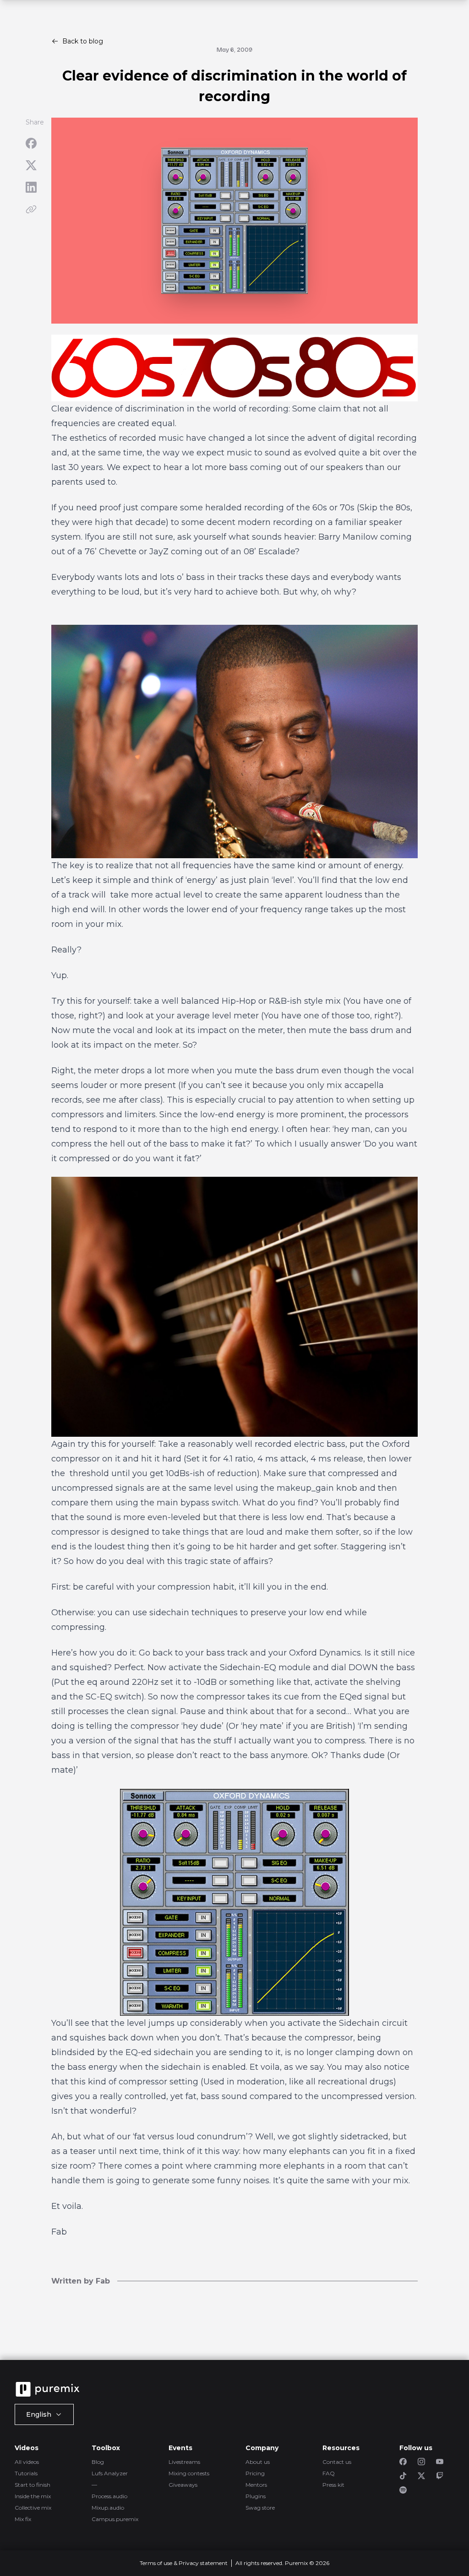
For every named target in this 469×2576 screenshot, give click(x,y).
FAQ (329, 2473)
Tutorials (26, 2473)
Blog (98, 2462)
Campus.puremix (115, 2519)
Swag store (260, 2508)
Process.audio (109, 2496)
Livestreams (184, 2462)
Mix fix (23, 2519)
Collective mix (33, 2508)
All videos (27, 2462)
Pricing (255, 2473)
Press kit (333, 2485)
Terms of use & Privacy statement (184, 2563)
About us (258, 2462)
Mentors (256, 2485)
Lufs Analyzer (110, 2473)
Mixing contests (189, 2473)
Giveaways (183, 2485)
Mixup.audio (108, 2508)
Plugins (256, 2496)
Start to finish (33, 2485)
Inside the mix (33, 2496)
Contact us (337, 2462)
